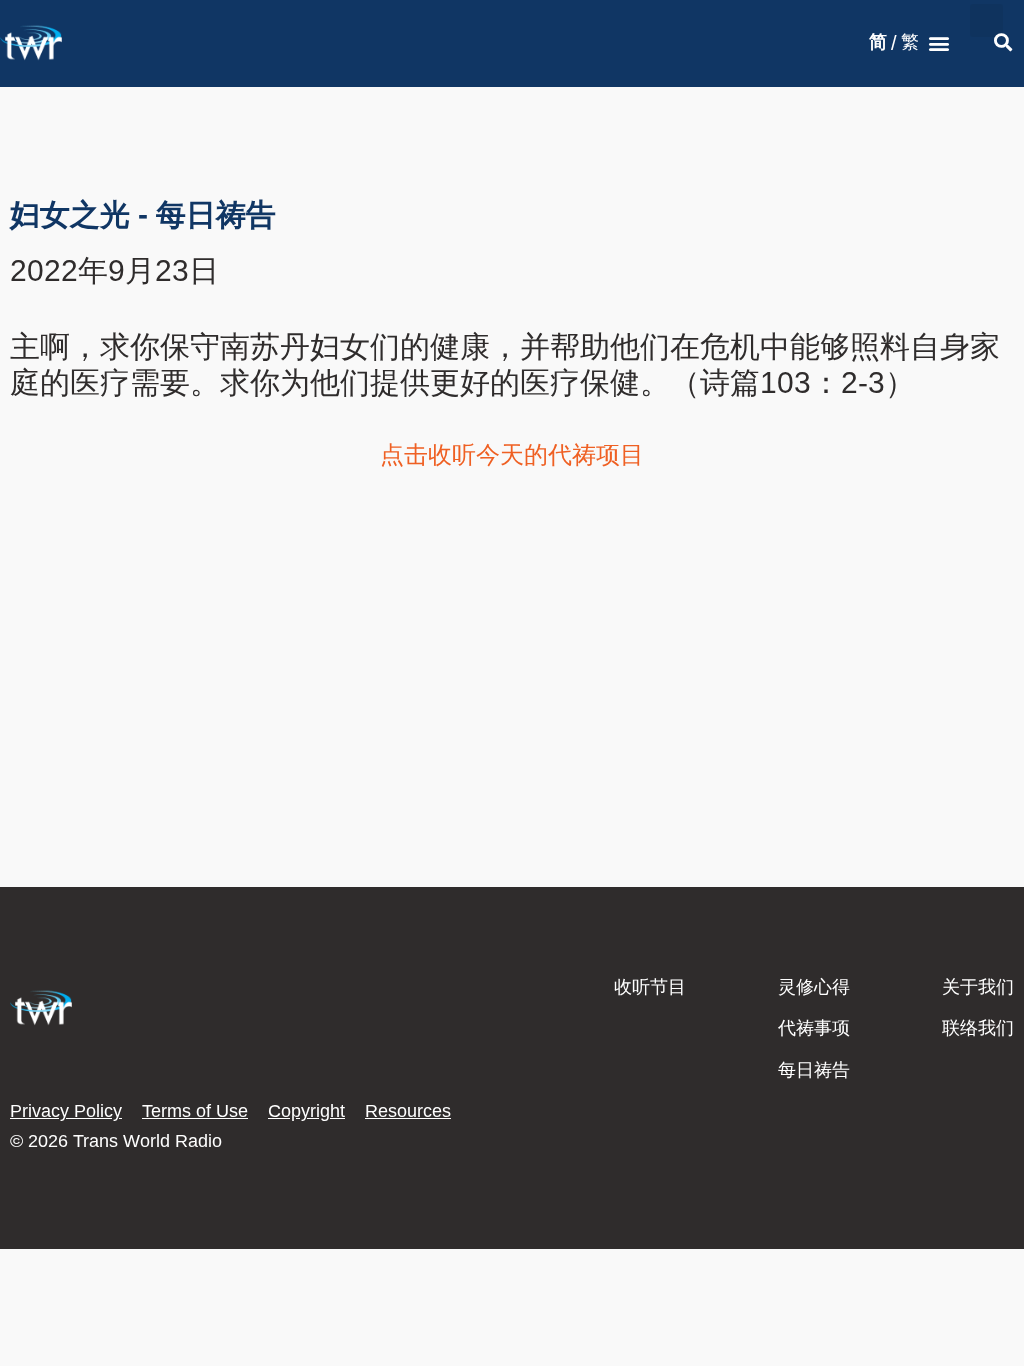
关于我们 (978, 987)
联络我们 (978, 1028)
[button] (939, 43)
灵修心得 (814, 987)
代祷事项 (814, 1028)
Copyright (306, 1111)
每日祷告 (814, 1070)
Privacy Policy (66, 1111)
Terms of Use (195, 1111)
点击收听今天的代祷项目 (512, 454)
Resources (408, 1111)
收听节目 (650, 987)
